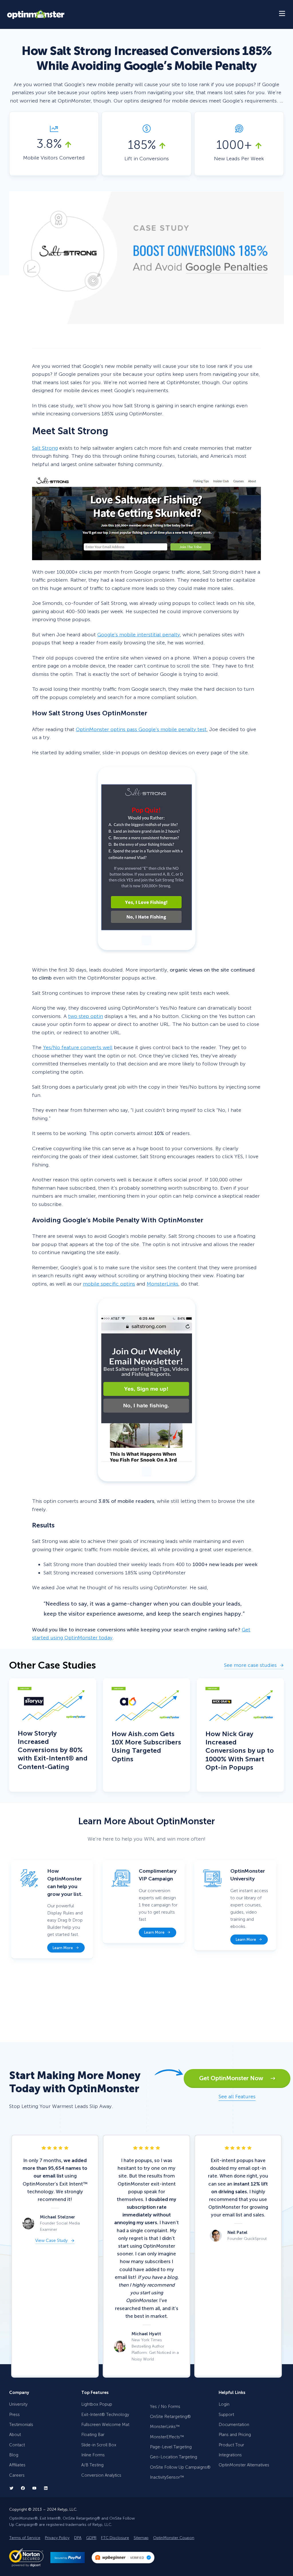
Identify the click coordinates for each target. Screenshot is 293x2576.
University (18, 2404)
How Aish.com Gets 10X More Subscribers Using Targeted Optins (146, 1746)
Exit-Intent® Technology (105, 2415)
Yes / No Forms (165, 2407)
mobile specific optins (109, 1284)
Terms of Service (25, 2538)
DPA (78, 2538)
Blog (14, 2455)
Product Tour (231, 2445)
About (15, 2435)
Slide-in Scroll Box (99, 2445)
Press (14, 2415)
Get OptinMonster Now (235, 2078)
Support (226, 2415)
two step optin (86, 1016)
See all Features (237, 2097)
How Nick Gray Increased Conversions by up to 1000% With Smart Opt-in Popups (240, 1751)
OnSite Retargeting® (170, 2417)
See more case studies (250, 1666)
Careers (17, 2475)
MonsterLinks (163, 1284)
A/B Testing (92, 2465)
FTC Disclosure (115, 2538)
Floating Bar (93, 2435)
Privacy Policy (57, 2538)
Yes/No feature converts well (78, 1047)
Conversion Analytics (101, 2475)
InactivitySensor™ (167, 2477)
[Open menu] (282, 14)
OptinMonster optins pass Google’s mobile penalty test (141, 729)
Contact (17, 2445)
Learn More (63, 1948)
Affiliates (17, 2465)
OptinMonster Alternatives (244, 2465)
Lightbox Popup (97, 2404)
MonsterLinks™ (165, 2427)
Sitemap (141, 2538)
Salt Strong (45, 448)
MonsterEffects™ (167, 2437)
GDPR (91, 2538)
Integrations (230, 2455)
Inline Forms (93, 2455)
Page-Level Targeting (171, 2447)
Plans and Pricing (235, 2435)
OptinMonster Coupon (174, 2538)
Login (224, 2404)
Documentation (234, 2425)
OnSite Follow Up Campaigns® (180, 2467)
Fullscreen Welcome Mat (105, 2425)
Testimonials (21, 2425)
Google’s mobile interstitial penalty (139, 635)
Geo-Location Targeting (174, 2457)
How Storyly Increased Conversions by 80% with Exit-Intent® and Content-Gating (53, 1750)
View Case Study (51, 2241)
